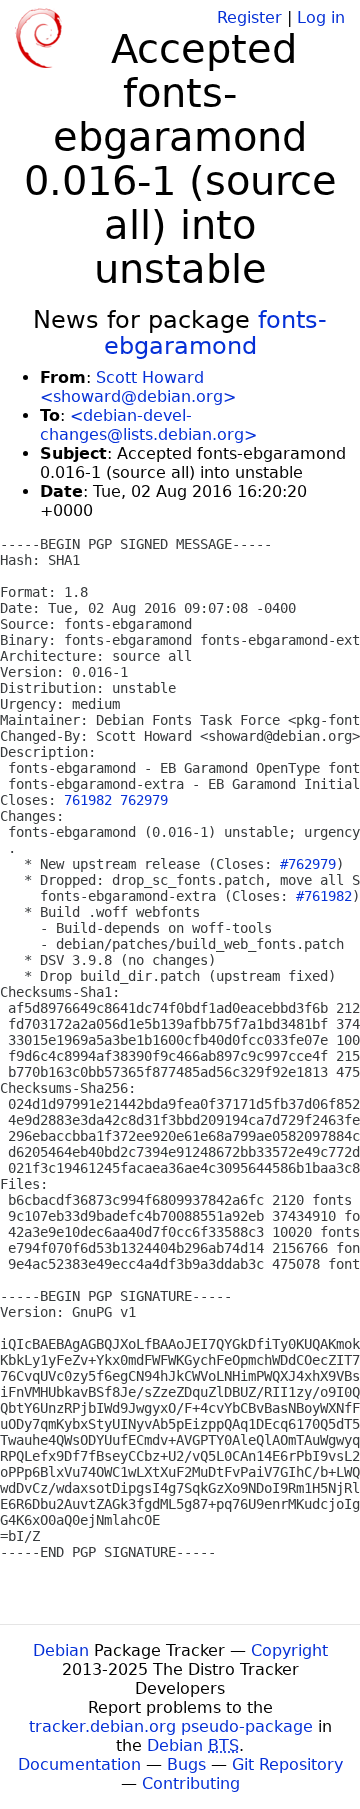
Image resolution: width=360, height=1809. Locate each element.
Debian (61, 1650)
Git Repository (287, 1764)
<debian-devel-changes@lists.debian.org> (148, 425)
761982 (88, 800)
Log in (321, 17)
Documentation (79, 1764)
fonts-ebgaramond (216, 333)
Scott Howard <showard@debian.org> (138, 387)
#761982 (324, 896)
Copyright (289, 1650)
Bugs (186, 1764)
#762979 (308, 864)
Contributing (191, 1783)
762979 (144, 800)
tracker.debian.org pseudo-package (171, 1726)
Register (249, 17)
